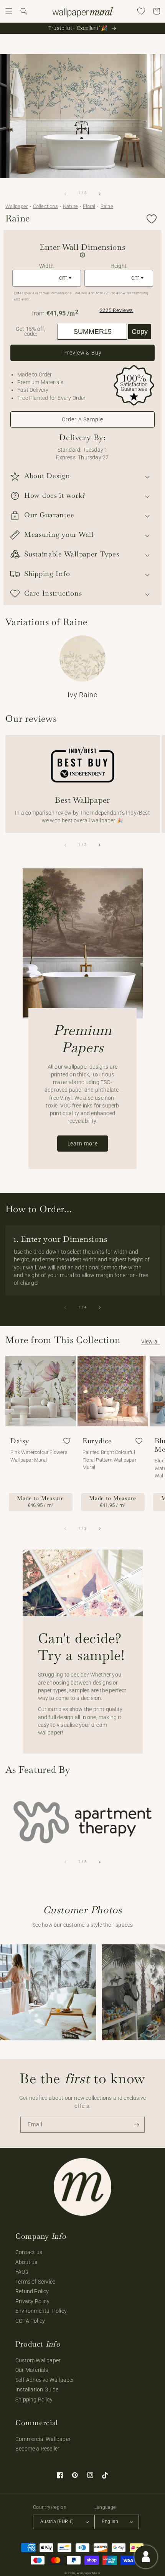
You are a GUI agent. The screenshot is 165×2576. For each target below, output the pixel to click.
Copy (140, 332)
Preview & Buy (82, 353)
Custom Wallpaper (38, 2360)
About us (26, 2262)
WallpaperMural (89, 2573)
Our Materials (32, 2370)
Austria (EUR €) (57, 2522)
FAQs (22, 2272)
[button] (9, 11)
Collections (45, 206)
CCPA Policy (30, 2321)
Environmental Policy (41, 2311)
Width (46, 266)
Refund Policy (32, 2291)
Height (119, 266)
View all (151, 1342)
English (110, 2522)
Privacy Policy (32, 2301)
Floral (89, 206)
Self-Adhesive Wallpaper (45, 2380)
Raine (107, 206)
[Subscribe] (137, 2125)
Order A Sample (82, 419)
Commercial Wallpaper (43, 2439)
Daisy (20, 1441)
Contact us (29, 2252)
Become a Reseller (37, 2449)
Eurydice (97, 1441)
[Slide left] (66, 194)
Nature (70, 206)
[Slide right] (99, 194)
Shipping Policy (34, 2399)
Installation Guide (37, 2390)
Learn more (83, 1144)
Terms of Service (35, 2282)
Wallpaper (17, 206)
